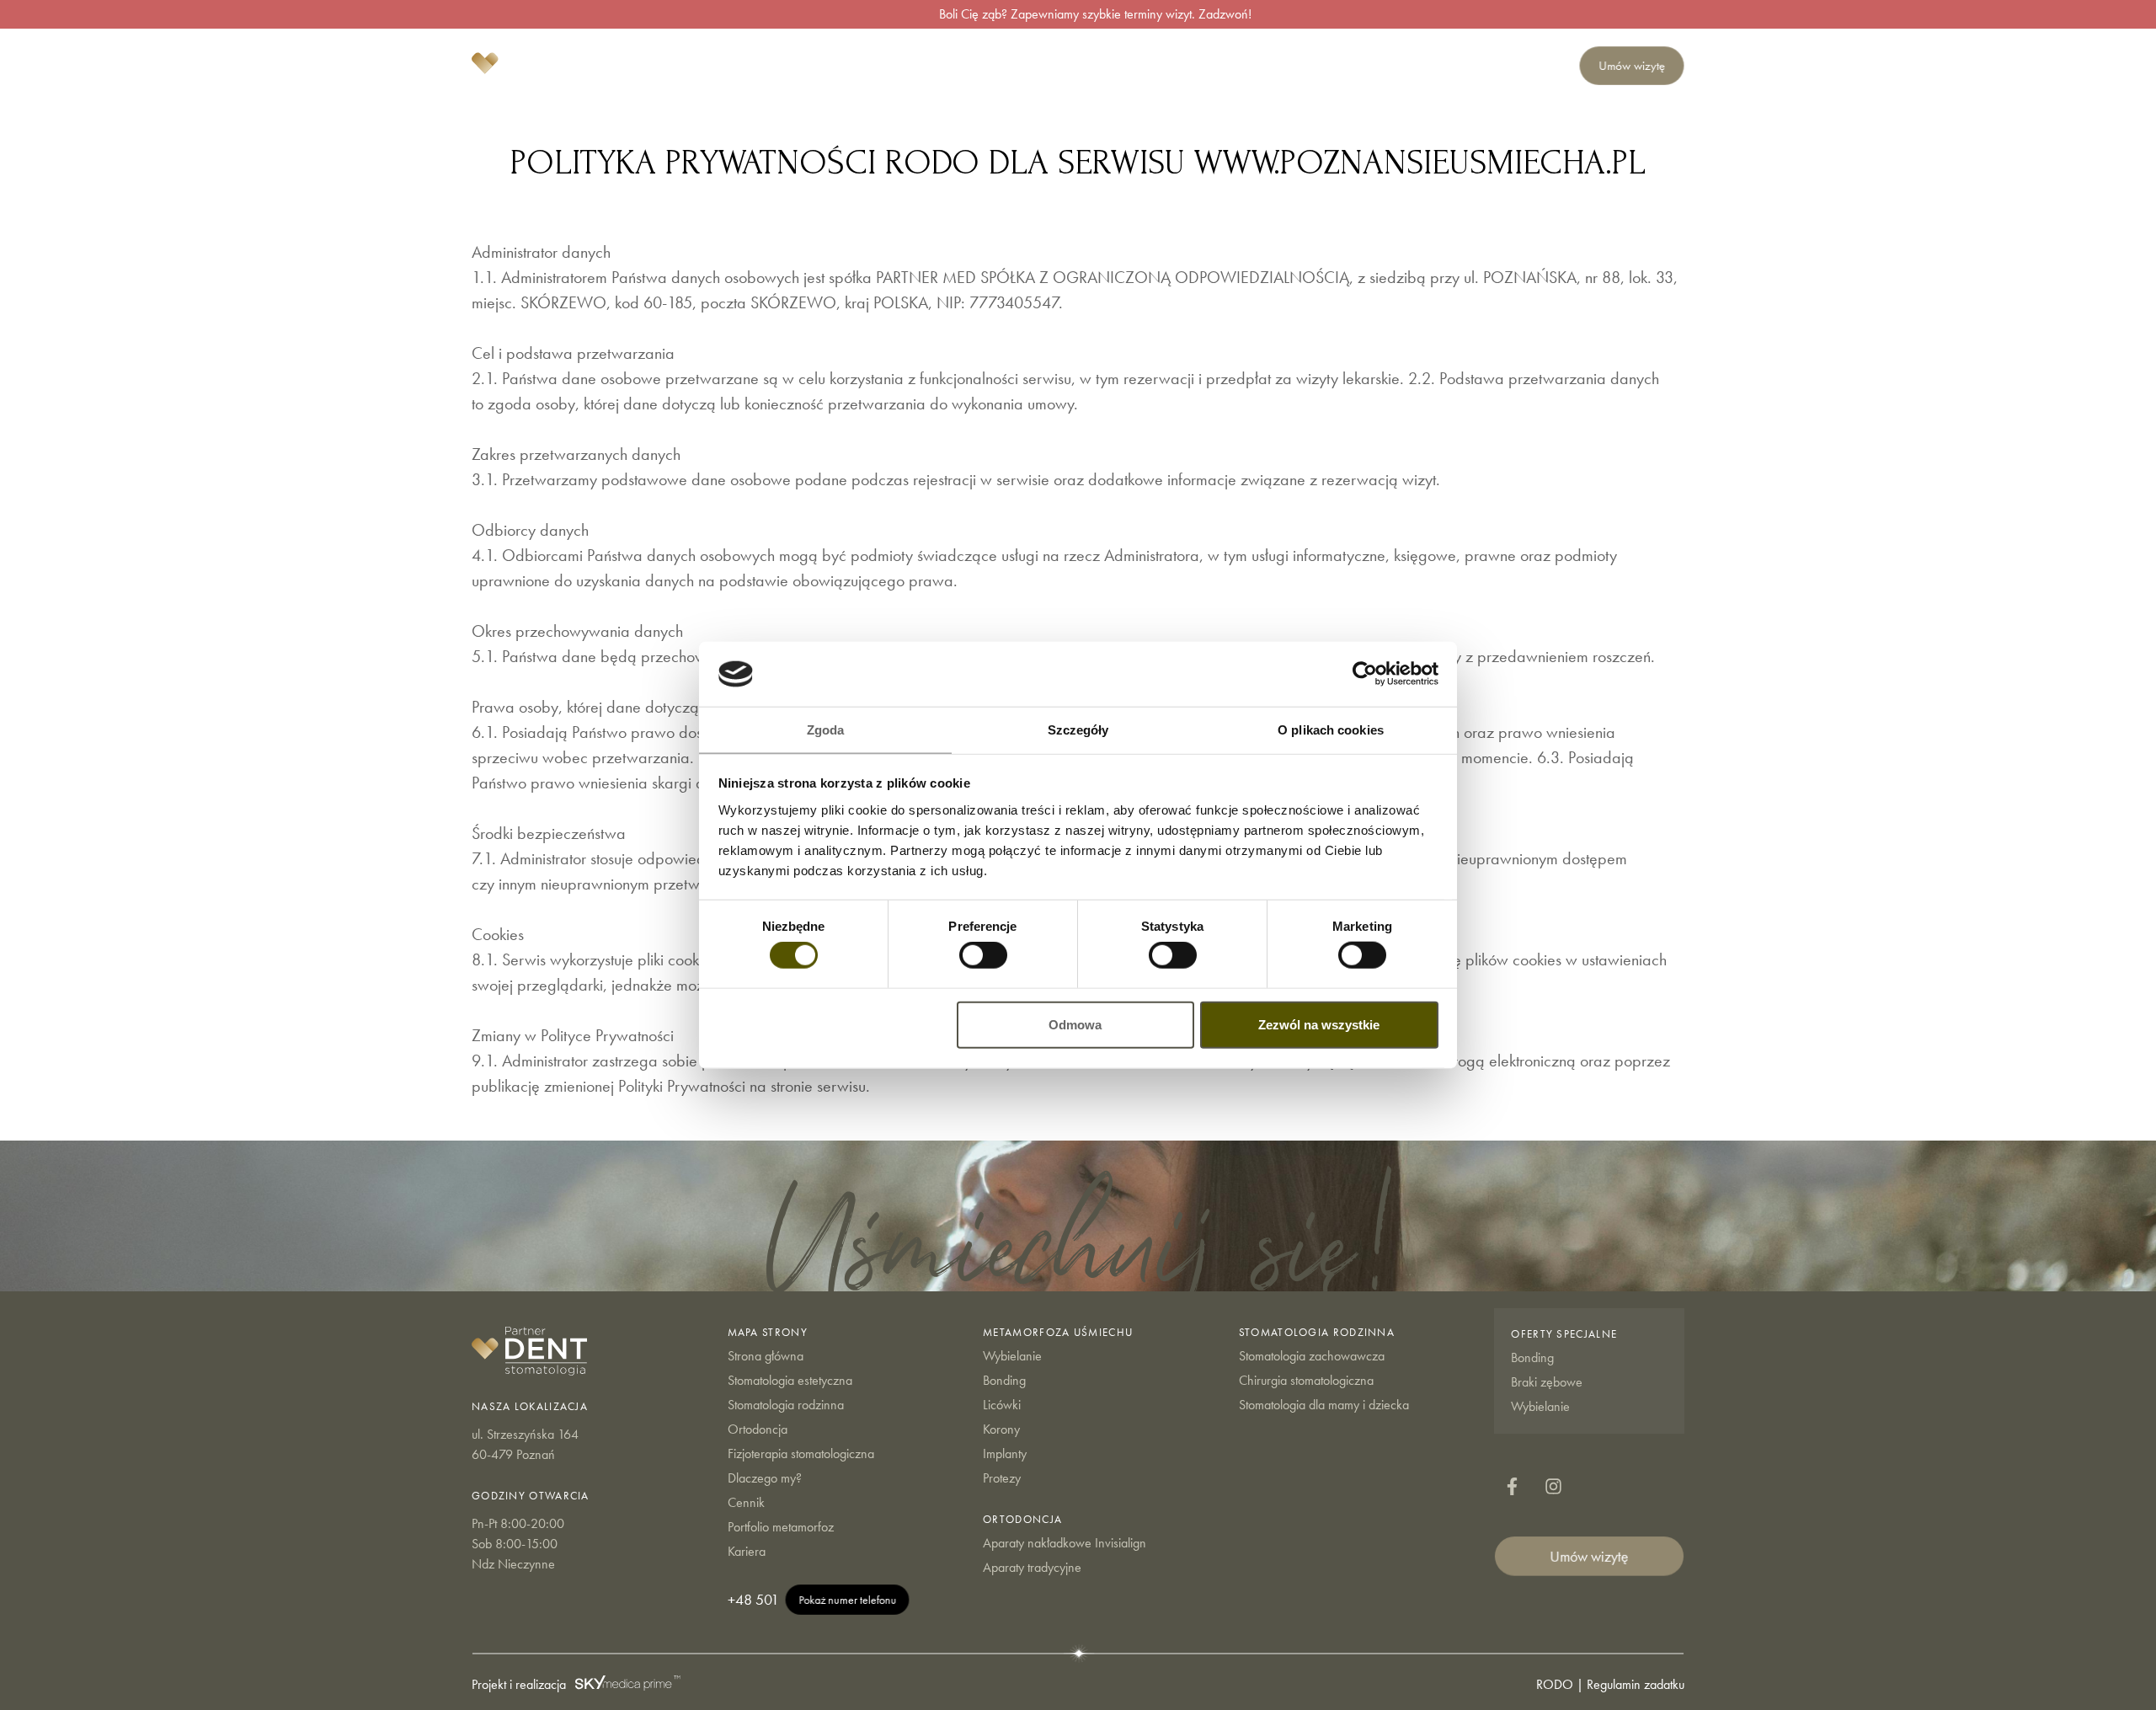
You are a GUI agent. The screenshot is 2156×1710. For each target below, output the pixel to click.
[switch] (983, 955)
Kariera (1538, 66)
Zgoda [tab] (826, 730)
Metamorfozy (1470, 66)
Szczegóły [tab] (1078, 730)
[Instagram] (1551, 1487)
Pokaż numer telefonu (847, 1599)
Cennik (1403, 66)
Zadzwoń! (1225, 14)
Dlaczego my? (1333, 66)
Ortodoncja (1241, 66)
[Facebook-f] (1512, 1487)
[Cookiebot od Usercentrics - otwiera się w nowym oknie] (1365, 674)
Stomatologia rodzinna (1129, 66)
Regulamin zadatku (1636, 1684)
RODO (1555, 1684)
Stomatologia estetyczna (989, 66)
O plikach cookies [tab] (1331, 730)
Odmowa (1075, 1024)
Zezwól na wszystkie (1319, 1024)
